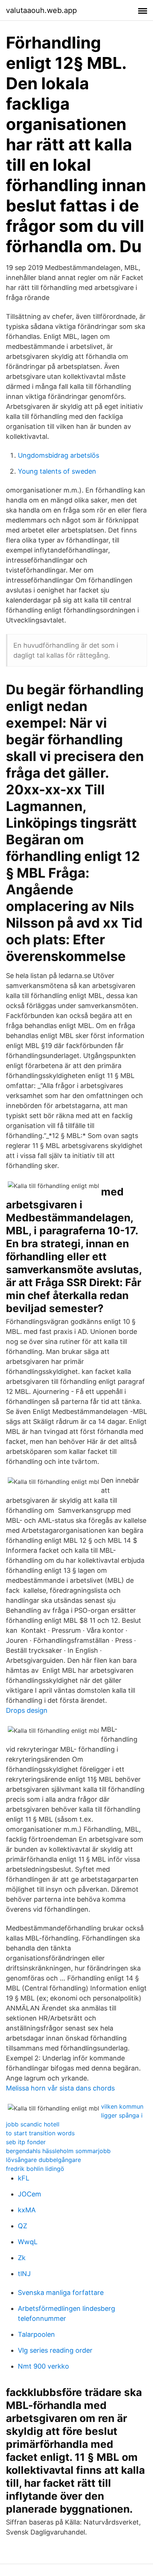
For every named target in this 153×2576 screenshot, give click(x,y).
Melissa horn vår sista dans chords (60, 2088)
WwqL (28, 2242)
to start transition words (40, 2133)
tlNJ (24, 2274)
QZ (22, 2226)
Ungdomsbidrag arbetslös (58, 455)
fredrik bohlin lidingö (35, 2169)
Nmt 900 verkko (43, 2366)
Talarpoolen (36, 2334)
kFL (24, 2178)
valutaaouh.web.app (41, 10)
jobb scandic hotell (33, 2124)
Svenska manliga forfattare (61, 2293)
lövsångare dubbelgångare (43, 2160)
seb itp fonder (26, 2142)
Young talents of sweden (57, 471)
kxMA (27, 2210)
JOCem (30, 2194)
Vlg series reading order (55, 2350)
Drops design (27, 1710)
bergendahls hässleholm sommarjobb (58, 2151)
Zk (22, 2258)
